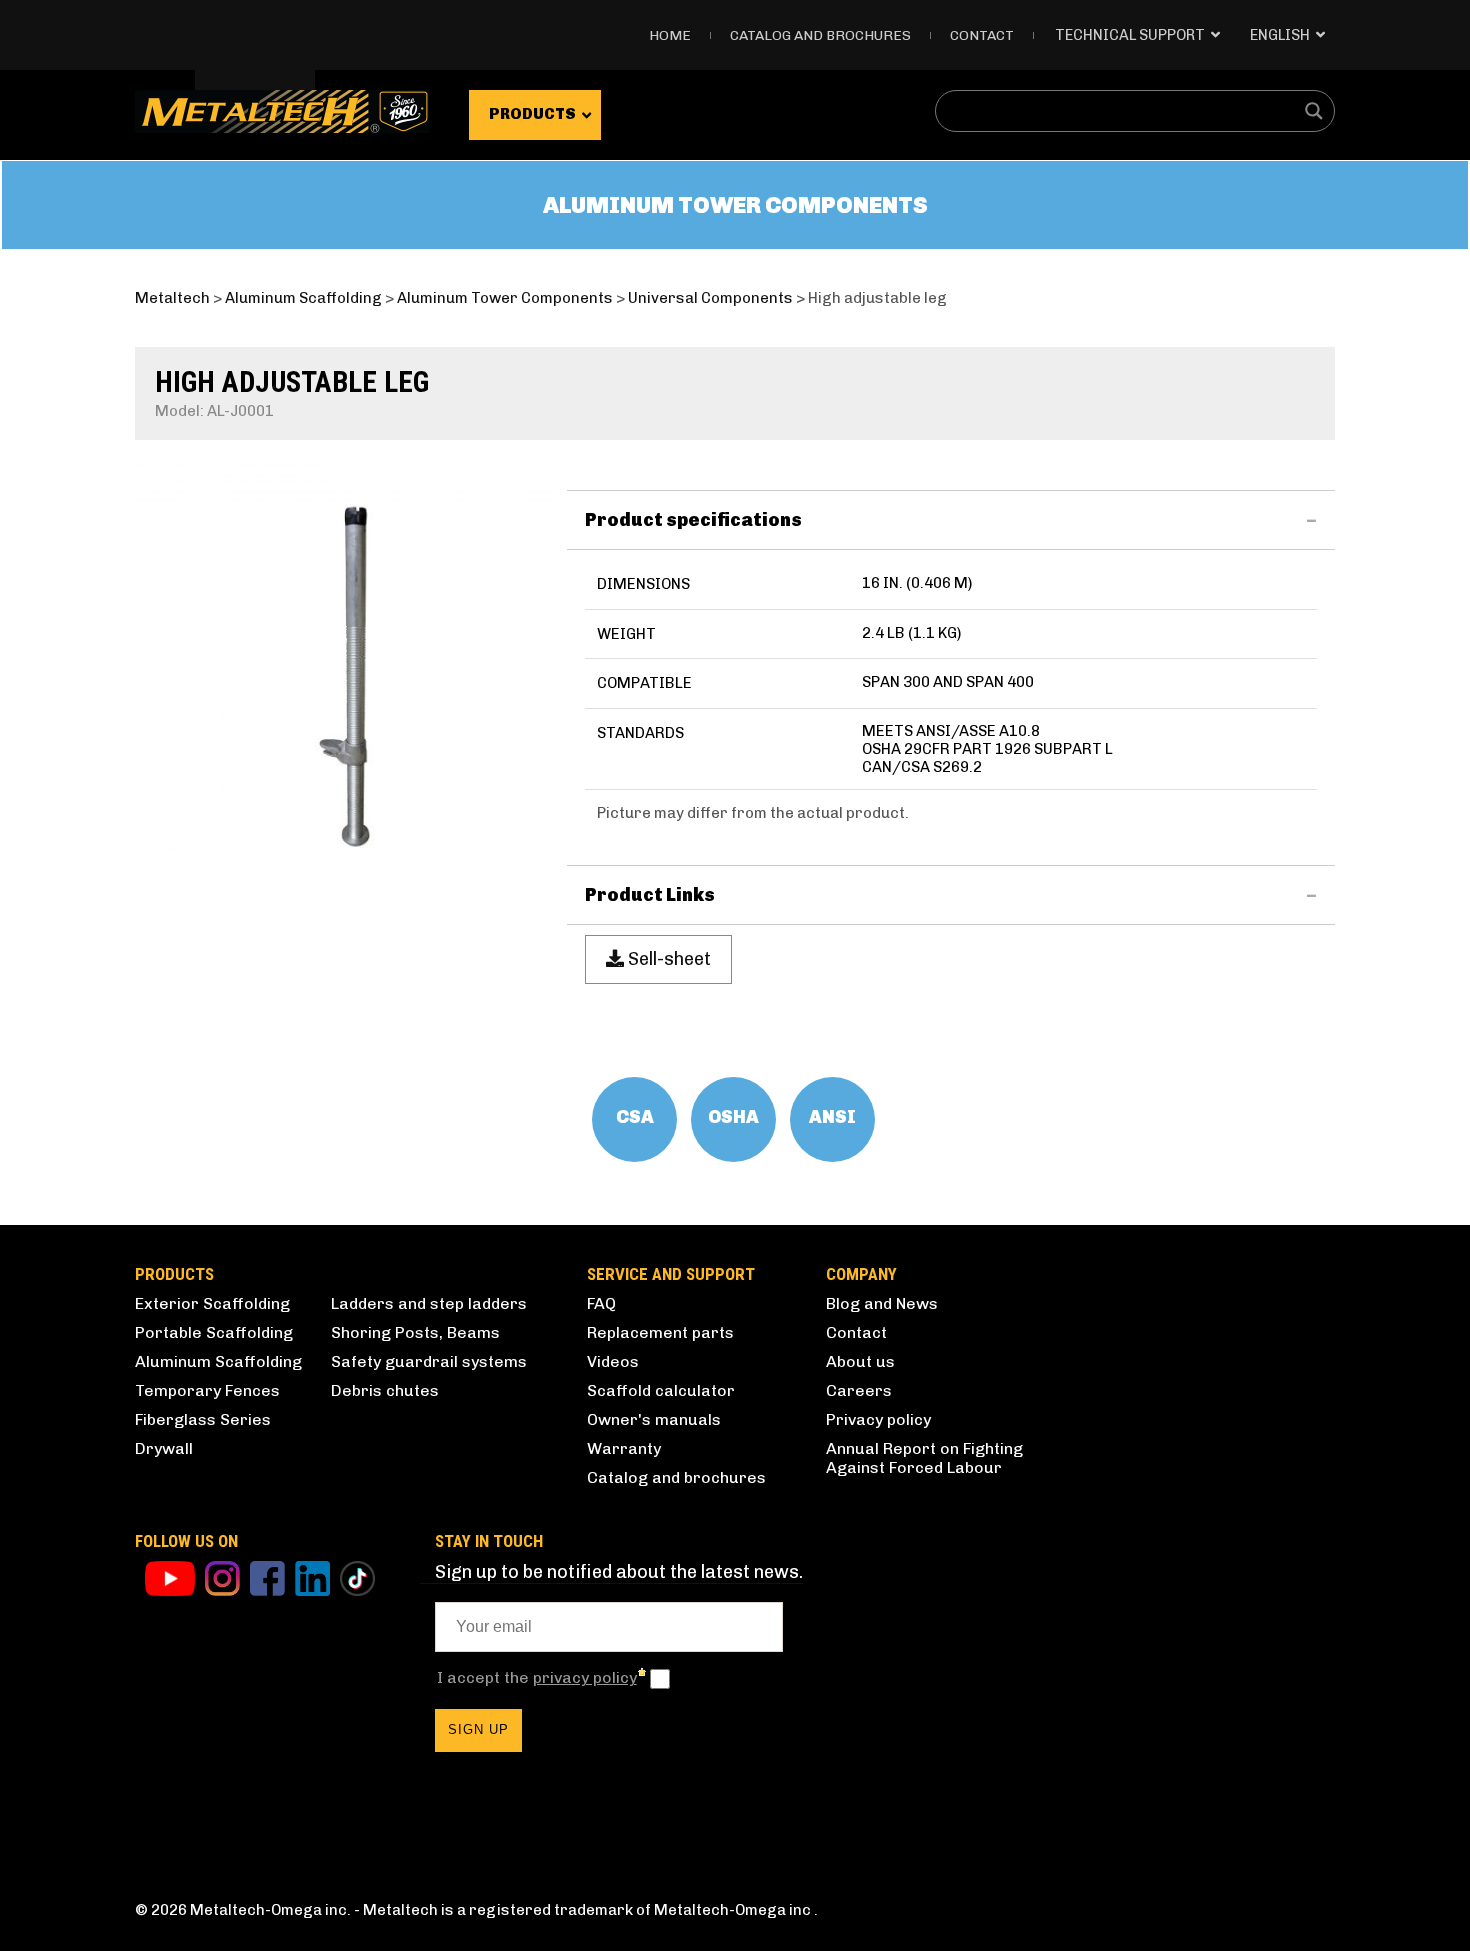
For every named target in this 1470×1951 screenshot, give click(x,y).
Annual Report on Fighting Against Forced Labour (924, 1458)
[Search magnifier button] (1314, 111)
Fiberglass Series (203, 1419)
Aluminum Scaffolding (218, 1361)
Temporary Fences (207, 1390)
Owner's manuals (654, 1419)
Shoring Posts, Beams (415, 1332)
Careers (859, 1390)
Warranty (624, 1448)
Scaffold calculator (661, 1390)
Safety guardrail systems (429, 1361)
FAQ (601, 1303)
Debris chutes (385, 1390)
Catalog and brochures (676, 1477)
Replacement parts (660, 1332)
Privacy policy (878, 1419)
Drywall (164, 1448)
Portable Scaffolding (214, 1332)
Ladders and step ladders (429, 1303)
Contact (982, 35)
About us (860, 1361)
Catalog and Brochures (820, 35)
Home (670, 35)
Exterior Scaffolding (212, 1303)
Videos (613, 1361)
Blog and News (882, 1303)
